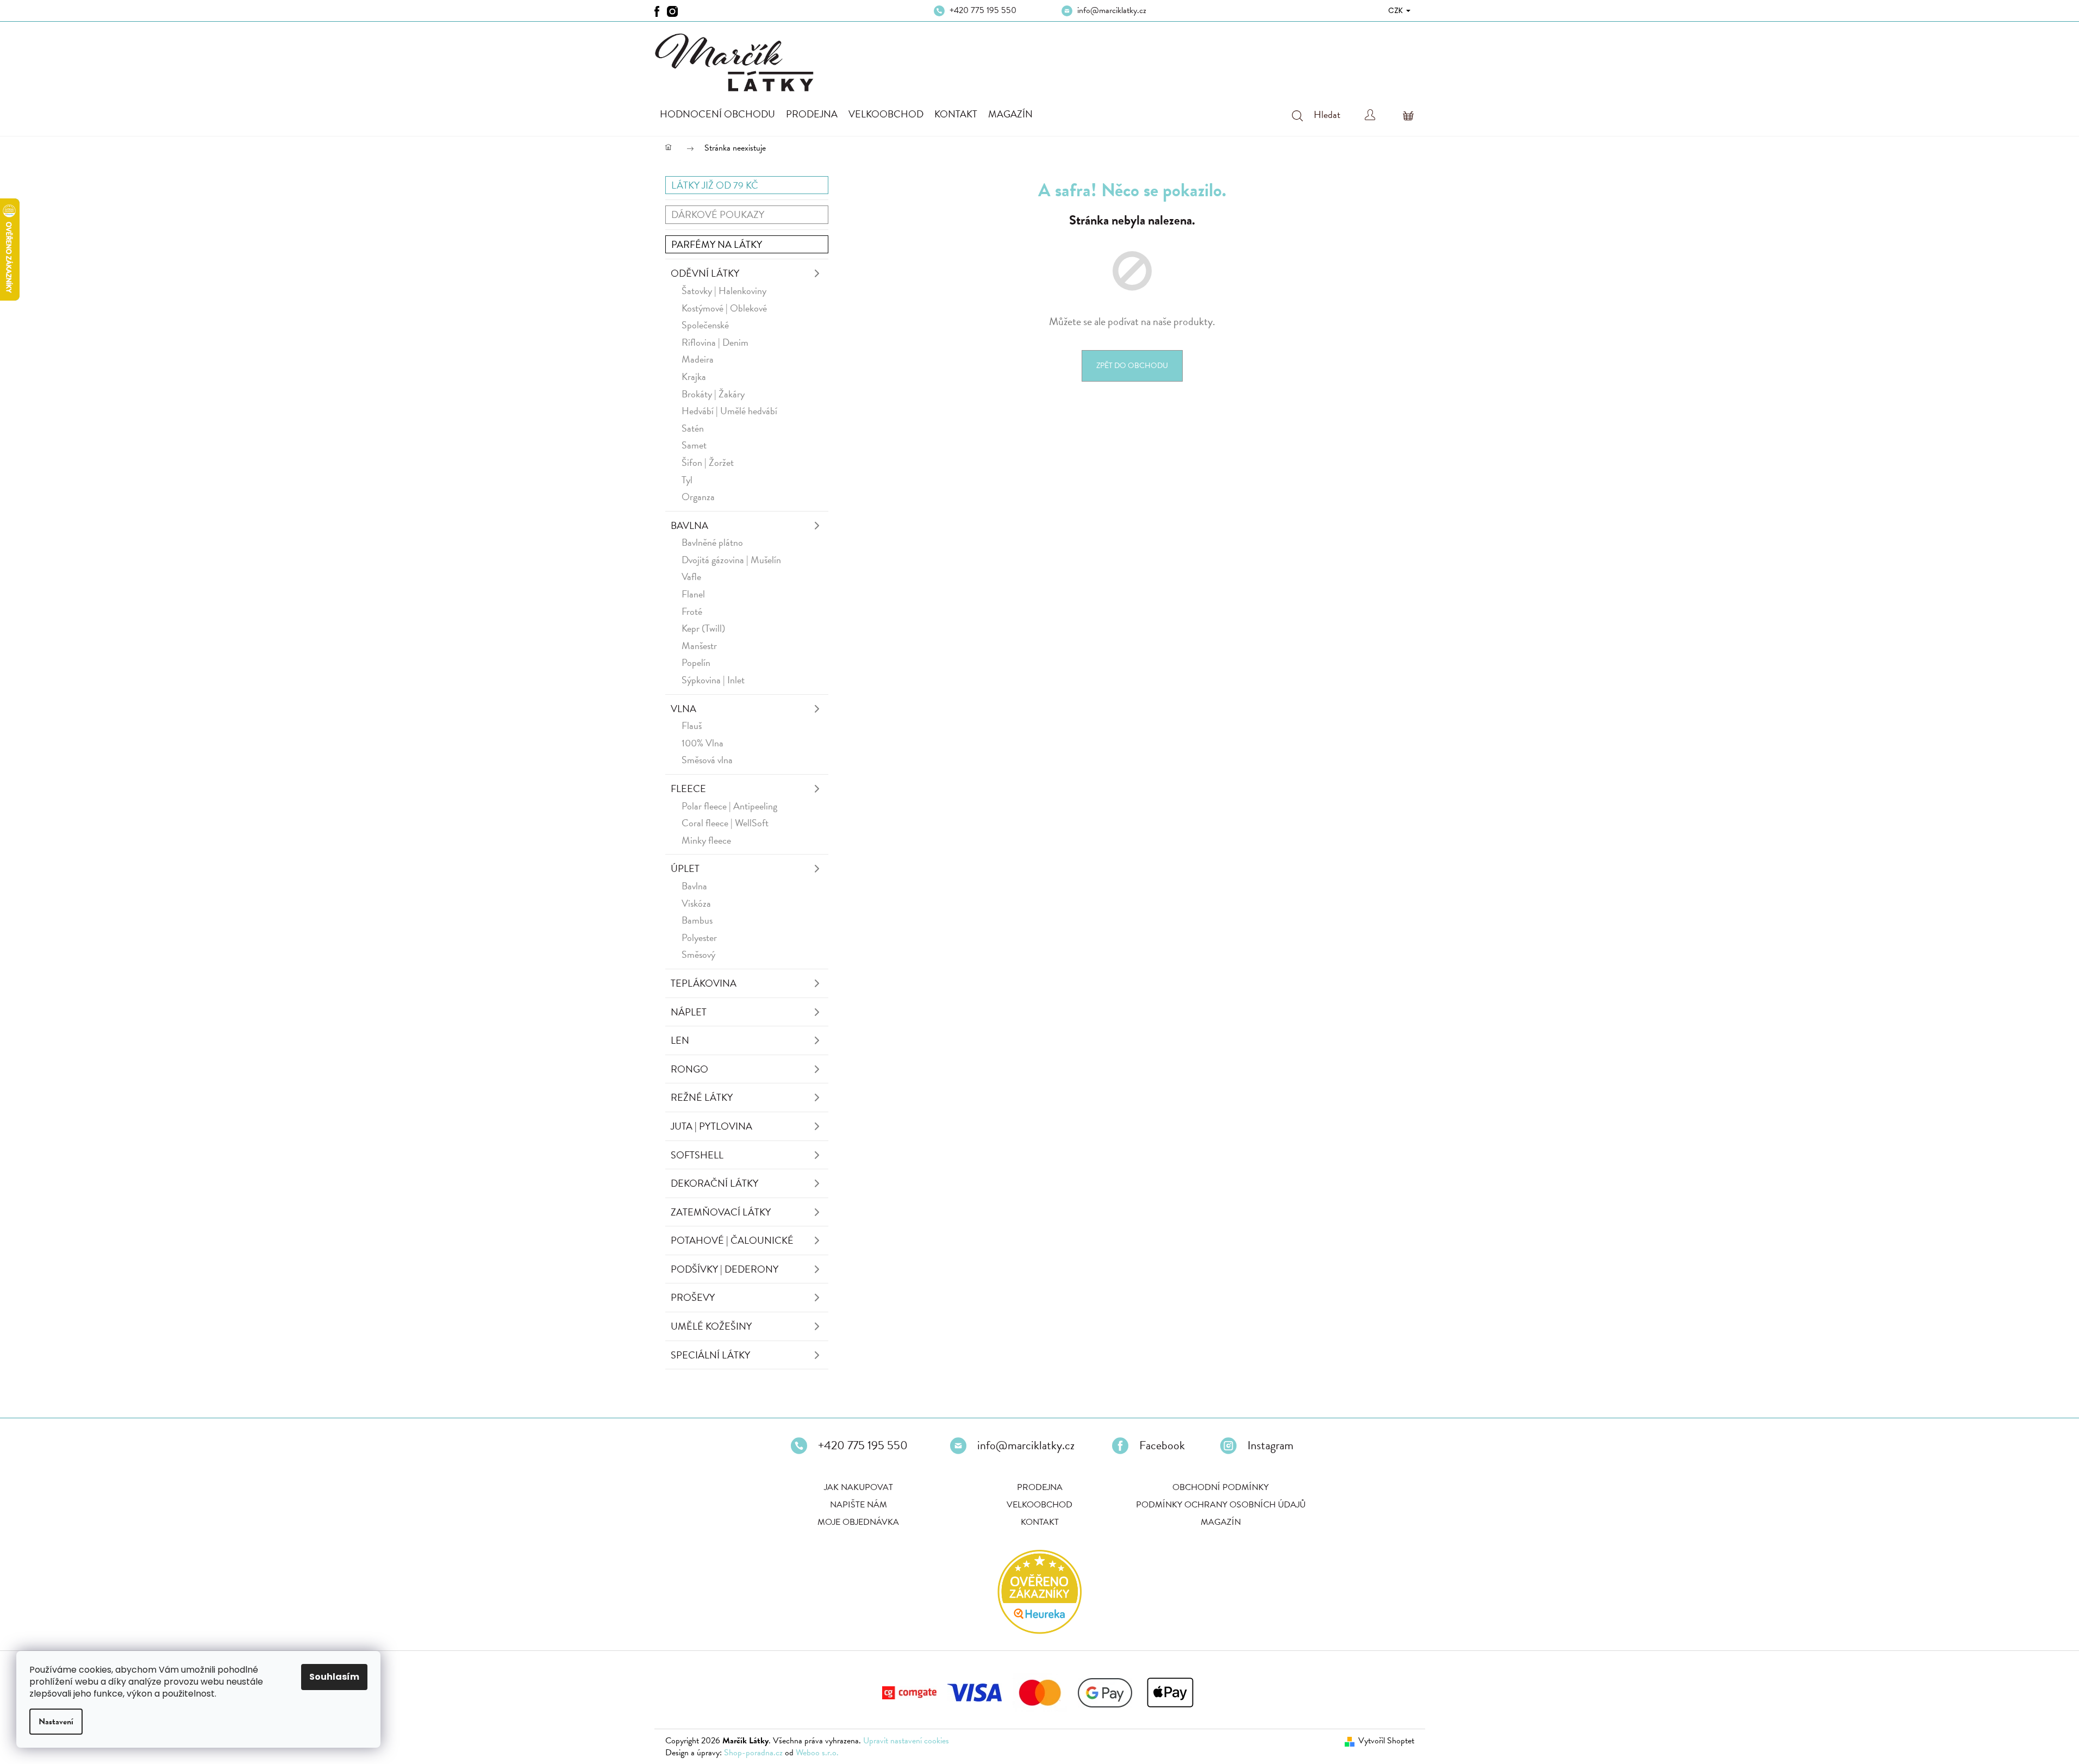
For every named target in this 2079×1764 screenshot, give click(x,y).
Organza (698, 497)
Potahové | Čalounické (732, 1240)
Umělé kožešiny (711, 1326)
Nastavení (56, 1722)
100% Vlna (703, 743)
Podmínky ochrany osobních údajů (1221, 1505)
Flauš (692, 725)
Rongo (689, 1069)
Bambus (697, 920)
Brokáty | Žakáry (713, 394)
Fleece (688, 788)
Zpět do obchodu (1132, 366)
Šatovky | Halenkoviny (724, 291)
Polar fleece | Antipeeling (729, 806)
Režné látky (702, 1097)
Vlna (683, 709)
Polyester (699, 937)
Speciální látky (710, 1355)
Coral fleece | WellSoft (725, 823)
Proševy (693, 1297)
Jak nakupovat (859, 1487)
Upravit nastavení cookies (906, 1741)
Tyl (687, 480)
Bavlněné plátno (712, 542)
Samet (694, 445)
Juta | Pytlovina (711, 1126)
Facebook (1162, 1445)
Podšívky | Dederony (725, 1269)
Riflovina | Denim (715, 342)
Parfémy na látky (717, 244)
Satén (693, 428)
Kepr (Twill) (703, 628)
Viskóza (696, 903)
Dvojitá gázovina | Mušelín (731, 560)
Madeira (698, 359)
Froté (692, 611)
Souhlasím (334, 1677)
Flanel (693, 594)
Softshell (697, 1155)
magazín (1221, 1522)
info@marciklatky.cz (1112, 10)
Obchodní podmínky (1220, 1487)
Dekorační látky (714, 1183)
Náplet (689, 1012)
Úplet (685, 868)
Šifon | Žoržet (708, 462)
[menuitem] (717, 114)
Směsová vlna (707, 760)
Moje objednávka (858, 1522)
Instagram (1270, 1445)
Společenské (705, 325)
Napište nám (859, 1505)
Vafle (691, 576)
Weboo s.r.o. (817, 1753)
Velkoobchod (1039, 1505)
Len (680, 1040)
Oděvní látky (705, 273)
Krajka (694, 376)
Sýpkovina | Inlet (713, 680)
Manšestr (699, 646)
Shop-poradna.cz (753, 1753)
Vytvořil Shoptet (1386, 1741)
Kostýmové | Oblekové (724, 308)
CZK (1397, 10)
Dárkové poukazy (718, 214)
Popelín (696, 662)
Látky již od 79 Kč (715, 185)
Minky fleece (706, 840)
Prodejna (1040, 1487)
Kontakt (1040, 1522)
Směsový (698, 954)
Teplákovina (704, 983)
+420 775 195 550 (983, 10)
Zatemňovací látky (721, 1212)
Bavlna (689, 525)
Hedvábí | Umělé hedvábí (729, 411)
